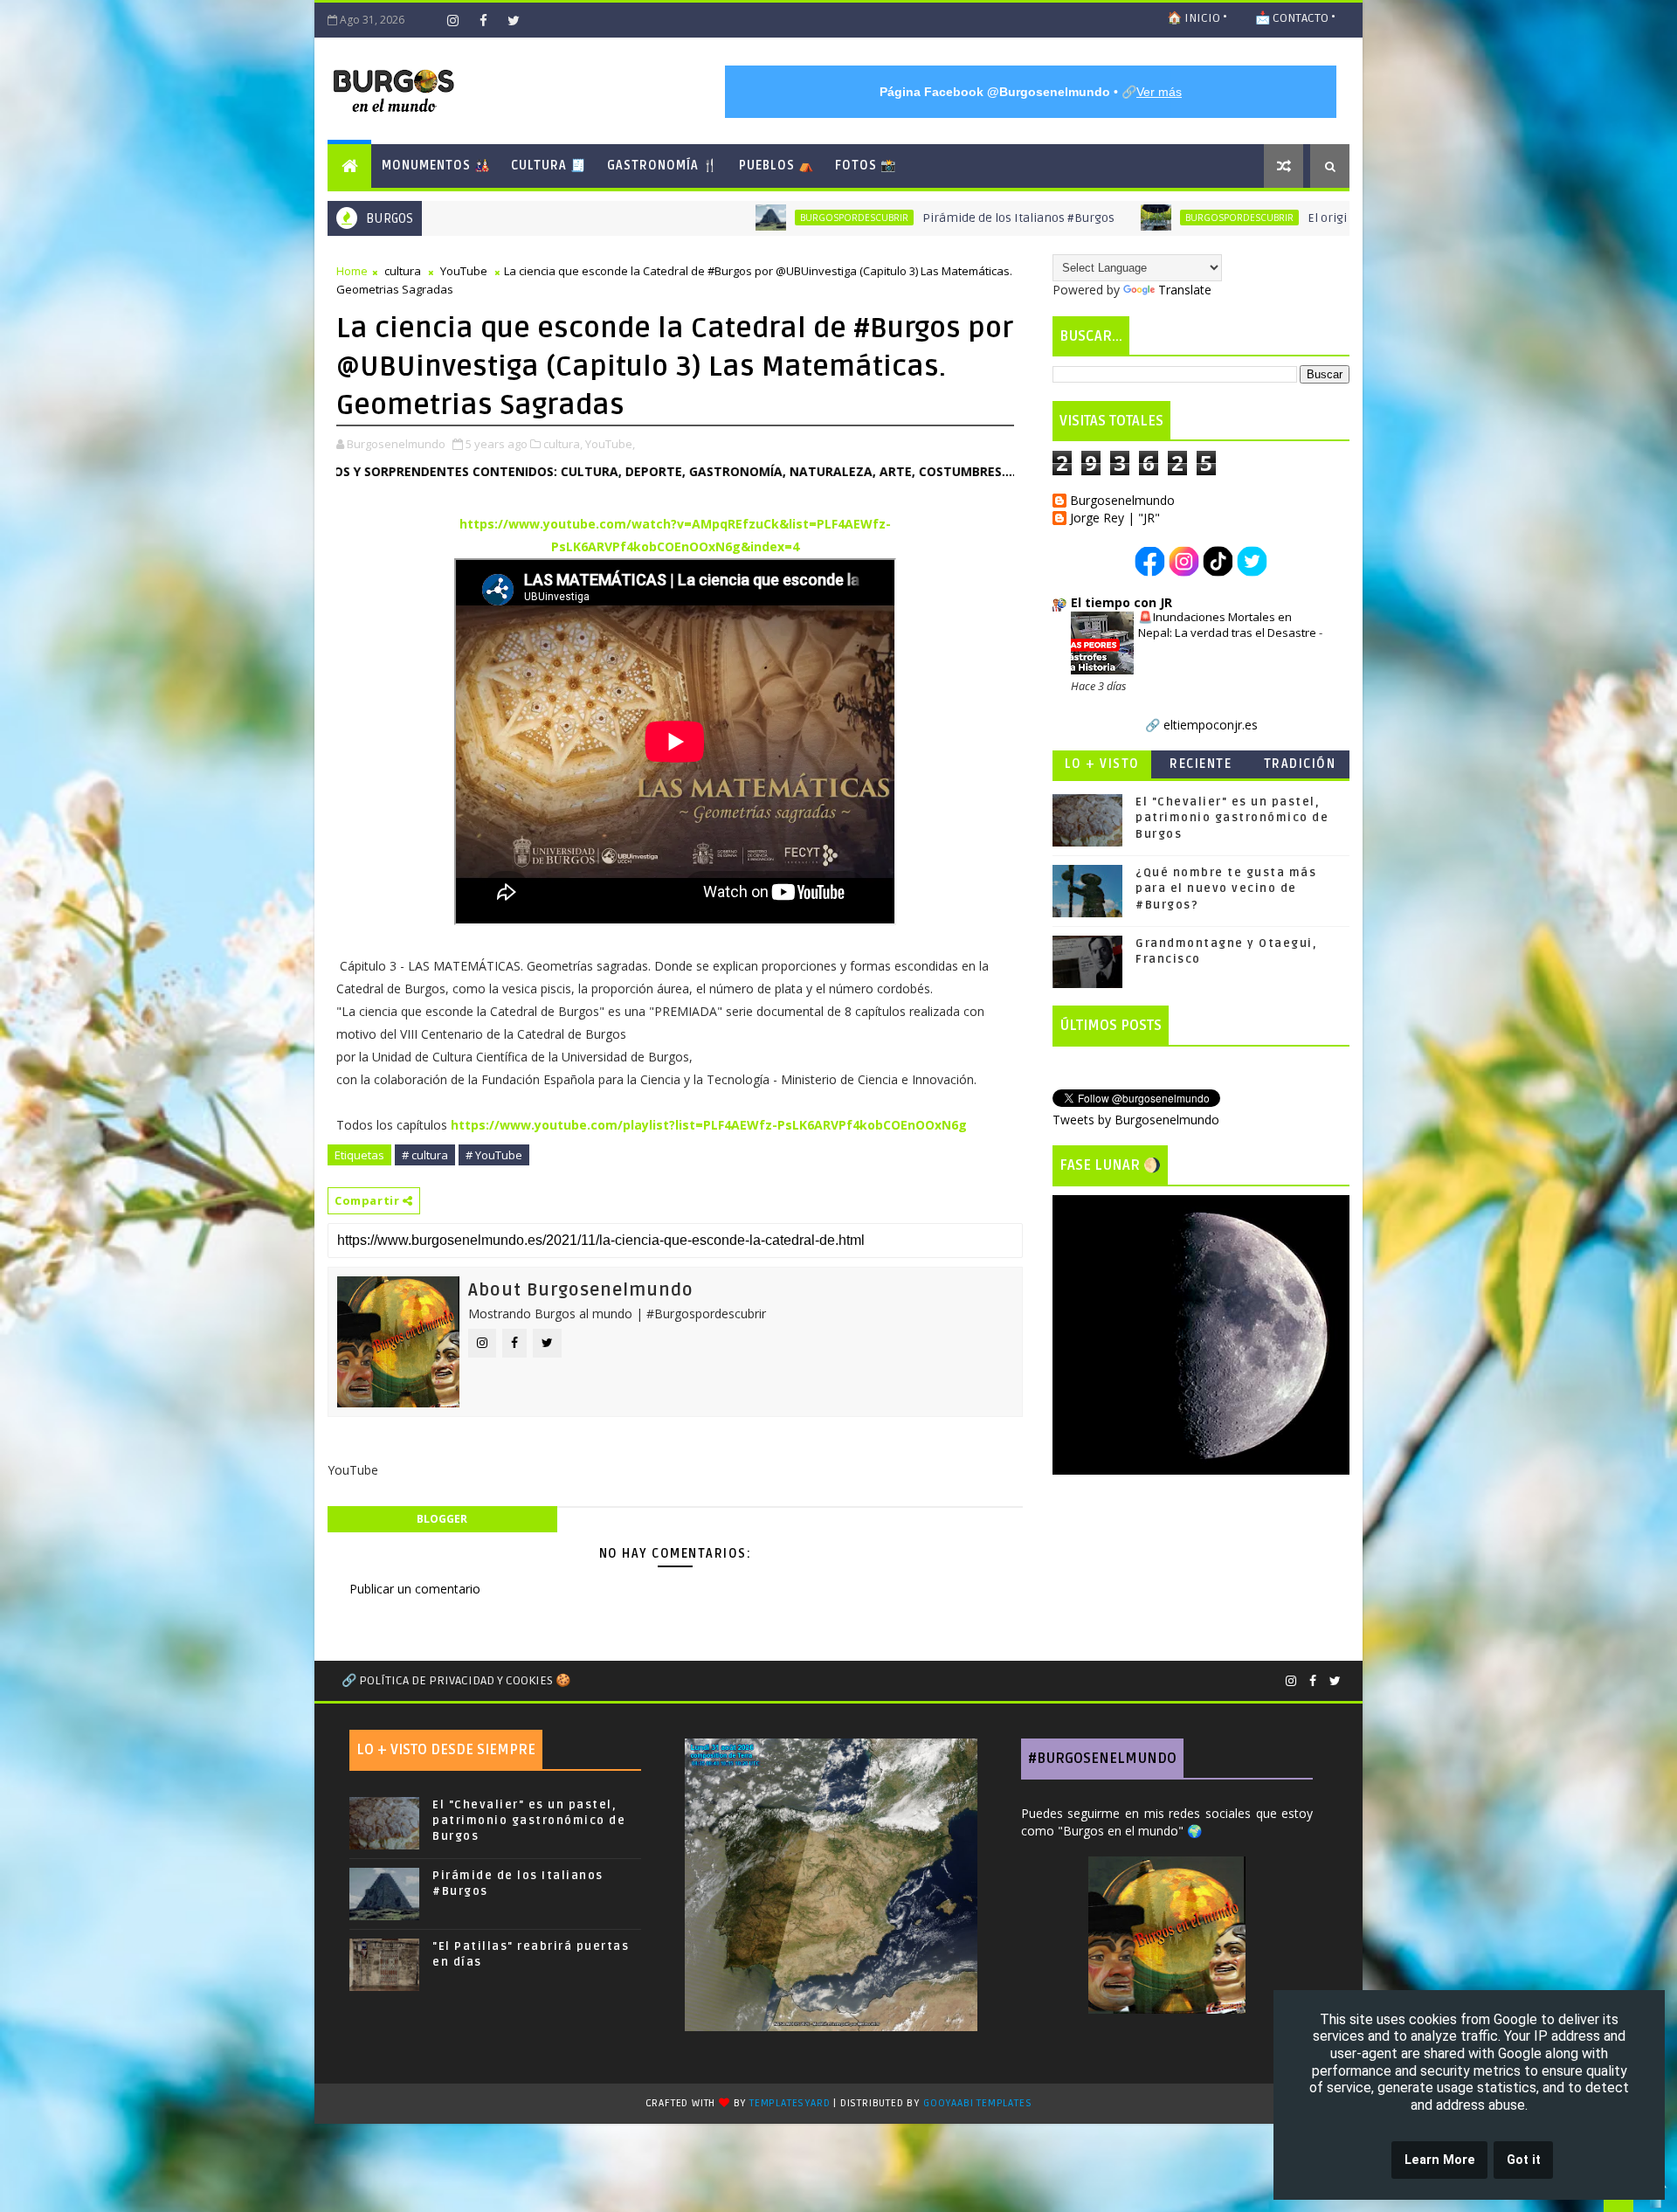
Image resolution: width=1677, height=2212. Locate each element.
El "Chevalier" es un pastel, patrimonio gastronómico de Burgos (1232, 818)
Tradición (1300, 764)
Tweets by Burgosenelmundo (1136, 1120)
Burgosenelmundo (1122, 501)
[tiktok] (422, 20)
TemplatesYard (790, 2103)
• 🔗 (1031, 92)
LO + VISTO (1102, 764)
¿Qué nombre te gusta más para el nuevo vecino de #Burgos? (1226, 888)
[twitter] (514, 20)
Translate (1185, 290)
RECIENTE (1201, 764)
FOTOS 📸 (866, 166)
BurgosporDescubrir (668, 218)
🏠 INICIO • (1197, 18)
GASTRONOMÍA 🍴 (663, 166)
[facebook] (483, 20)
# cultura (425, 1155)
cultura (403, 271)
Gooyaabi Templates (977, 2103)
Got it (1524, 2160)
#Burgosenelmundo (1102, 1759)
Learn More (1440, 2160)
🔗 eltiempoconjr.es (1201, 725)
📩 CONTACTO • (1295, 18)
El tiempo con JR (1121, 602)
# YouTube (494, 1155)
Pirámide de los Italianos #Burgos (832, 218)
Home (352, 271)
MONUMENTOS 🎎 (436, 166)
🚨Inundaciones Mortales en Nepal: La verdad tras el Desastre (1228, 624)
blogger (442, 1519)
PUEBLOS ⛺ (776, 166)
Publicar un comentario (415, 1589)
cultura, (563, 444)
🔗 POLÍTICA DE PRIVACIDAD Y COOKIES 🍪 (456, 1680)
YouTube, (610, 444)
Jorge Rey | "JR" (1115, 518)
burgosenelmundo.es (1000, 471)
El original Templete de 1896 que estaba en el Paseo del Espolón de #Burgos (1335, 218)
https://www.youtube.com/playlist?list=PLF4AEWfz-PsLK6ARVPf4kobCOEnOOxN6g (709, 1125)
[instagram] (452, 20)
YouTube (464, 271)
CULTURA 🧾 (549, 166)
